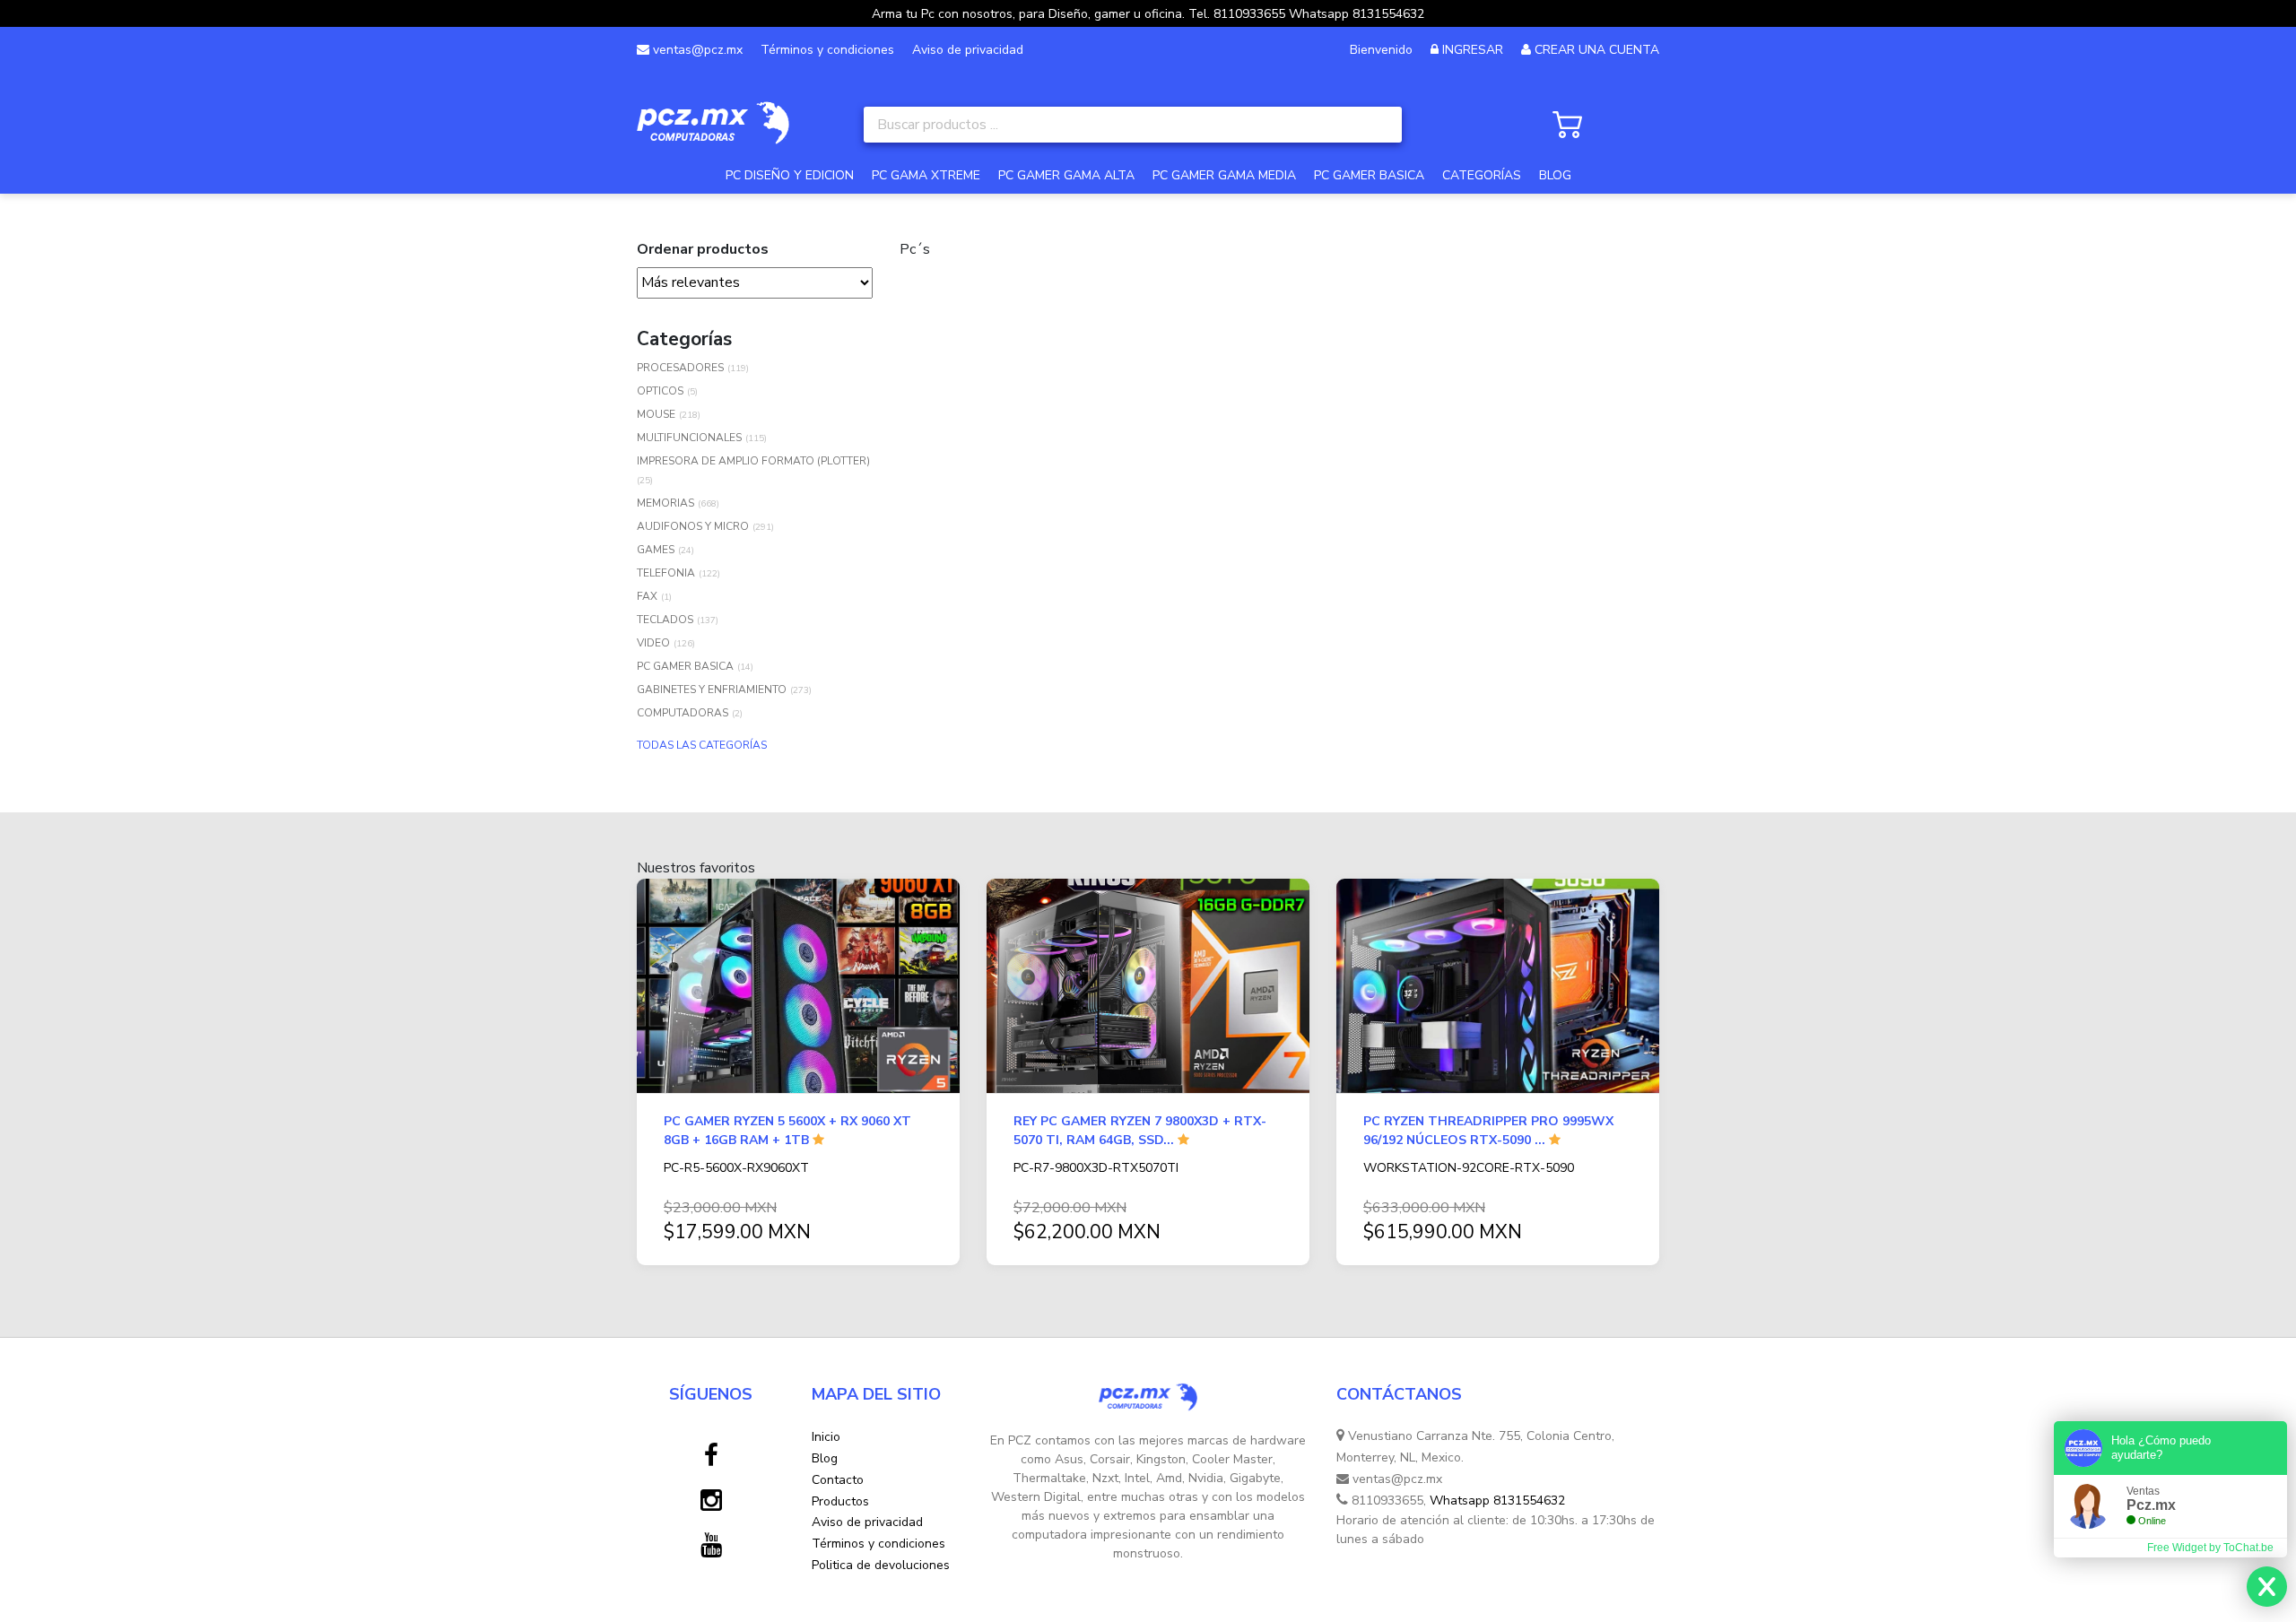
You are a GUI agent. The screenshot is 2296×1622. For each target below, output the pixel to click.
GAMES (656, 550)
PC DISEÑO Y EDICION (790, 175)
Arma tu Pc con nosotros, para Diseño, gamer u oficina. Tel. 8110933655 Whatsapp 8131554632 (1148, 14)
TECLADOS (665, 620)
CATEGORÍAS (1482, 175)
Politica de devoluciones (881, 1565)
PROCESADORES (680, 368)
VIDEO (653, 643)
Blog (825, 1458)
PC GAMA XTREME (926, 175)
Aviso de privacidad (968, 50)
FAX (647, 596)
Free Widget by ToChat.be (2210, 1548)
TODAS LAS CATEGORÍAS (702, 745)
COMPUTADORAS (683, 713)
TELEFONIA (666, 573)
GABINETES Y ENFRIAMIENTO (712, 690)
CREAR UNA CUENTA (1597, 50)
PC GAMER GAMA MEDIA (1224, 175)
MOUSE (656, 414)
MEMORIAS (665, 503)
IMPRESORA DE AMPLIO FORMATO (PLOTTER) (753, 461)
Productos (840, 1501)
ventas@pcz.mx (696, 50)
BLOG (1555, 175)
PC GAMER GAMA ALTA (1066, 175)
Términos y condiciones (827, 50)
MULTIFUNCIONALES (689, 438)
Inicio (826, 1437)
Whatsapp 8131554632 (1497, 1501)
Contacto (838, 1480)
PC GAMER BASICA (1369, 175)
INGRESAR (1473, 50)
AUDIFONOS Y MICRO (693, 526)
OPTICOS (660, 391)
